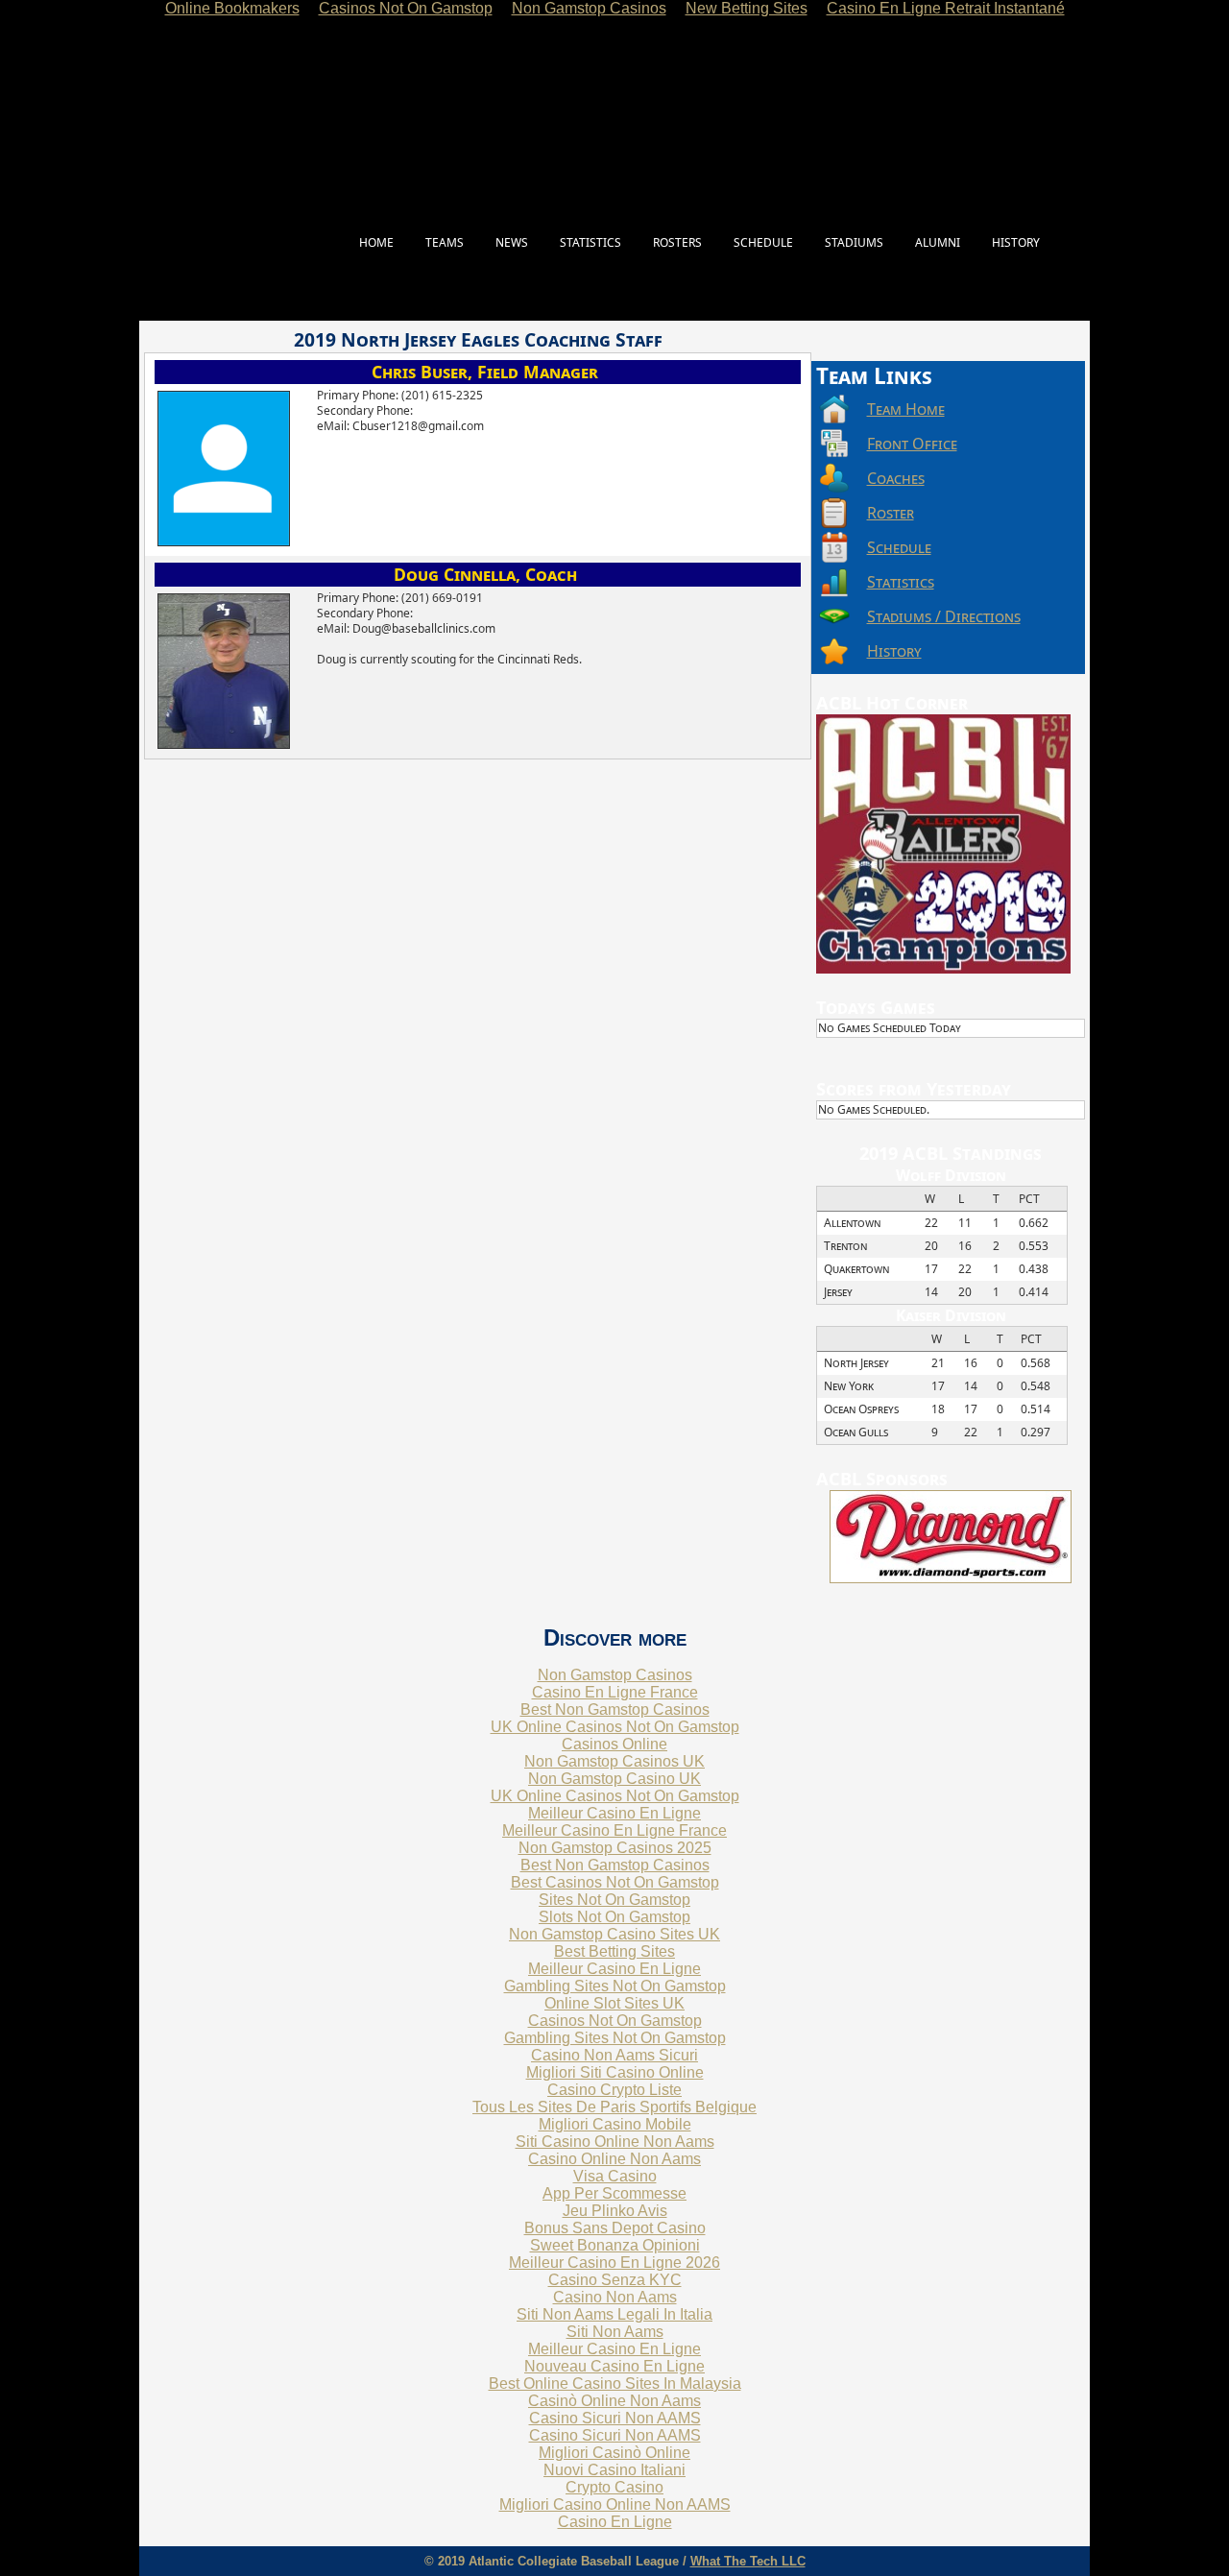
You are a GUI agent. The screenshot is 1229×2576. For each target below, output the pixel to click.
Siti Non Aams (615, 2332)
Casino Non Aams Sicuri (614, 2055)
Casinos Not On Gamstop (615, 2021)
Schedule (899, 547)
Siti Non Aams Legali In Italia (614, 2314)
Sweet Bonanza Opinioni (615, 2245)
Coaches (896, 478)
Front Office (912, 444)
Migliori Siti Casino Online (615, 2072)
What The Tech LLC (748, 2561)
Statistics (901, 582)
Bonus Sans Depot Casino (615, 2228)
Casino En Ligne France (615, 1692)
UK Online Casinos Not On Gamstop (615, 1727)
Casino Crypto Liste (614, 2090)
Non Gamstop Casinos (615, 1675)
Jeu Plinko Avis (615, 2211)
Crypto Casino (614, 2487)
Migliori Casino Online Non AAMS (615, 2504)
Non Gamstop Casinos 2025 (615, 1848)
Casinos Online (614, 1744)
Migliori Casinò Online (614, 2453)
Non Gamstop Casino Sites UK (614, 1934)
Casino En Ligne (615, 2522)
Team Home (906, 409)
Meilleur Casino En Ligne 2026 (614, 2263)
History (894, 651)
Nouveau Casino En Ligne (614, 2366)
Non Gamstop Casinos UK (614, 1761)
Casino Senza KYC (615, 2280)
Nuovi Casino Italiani (614, 2470)
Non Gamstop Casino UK (614, 1779)
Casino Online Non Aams (614, 2159)
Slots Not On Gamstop (614, 1917)
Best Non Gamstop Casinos (615, 1709)
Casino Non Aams (615, 2297)
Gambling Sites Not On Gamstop (615, 1986)
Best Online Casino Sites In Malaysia (615, 2383)
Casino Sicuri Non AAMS (615, 2418)
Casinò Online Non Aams (614, 2401)
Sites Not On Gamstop (614, 1900)
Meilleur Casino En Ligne (614, 1813)
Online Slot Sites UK (614, 2003)
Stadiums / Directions (944, 616)
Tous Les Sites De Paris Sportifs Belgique (614, 2107)
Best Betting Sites (614, 1951)
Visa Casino (615, 2176)
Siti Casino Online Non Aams (615, 2142)
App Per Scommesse (614, 2193)
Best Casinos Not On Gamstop (615, 1882)
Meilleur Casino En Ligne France (614, 1830)
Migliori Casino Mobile (615, 2124)
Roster (891, 513)
